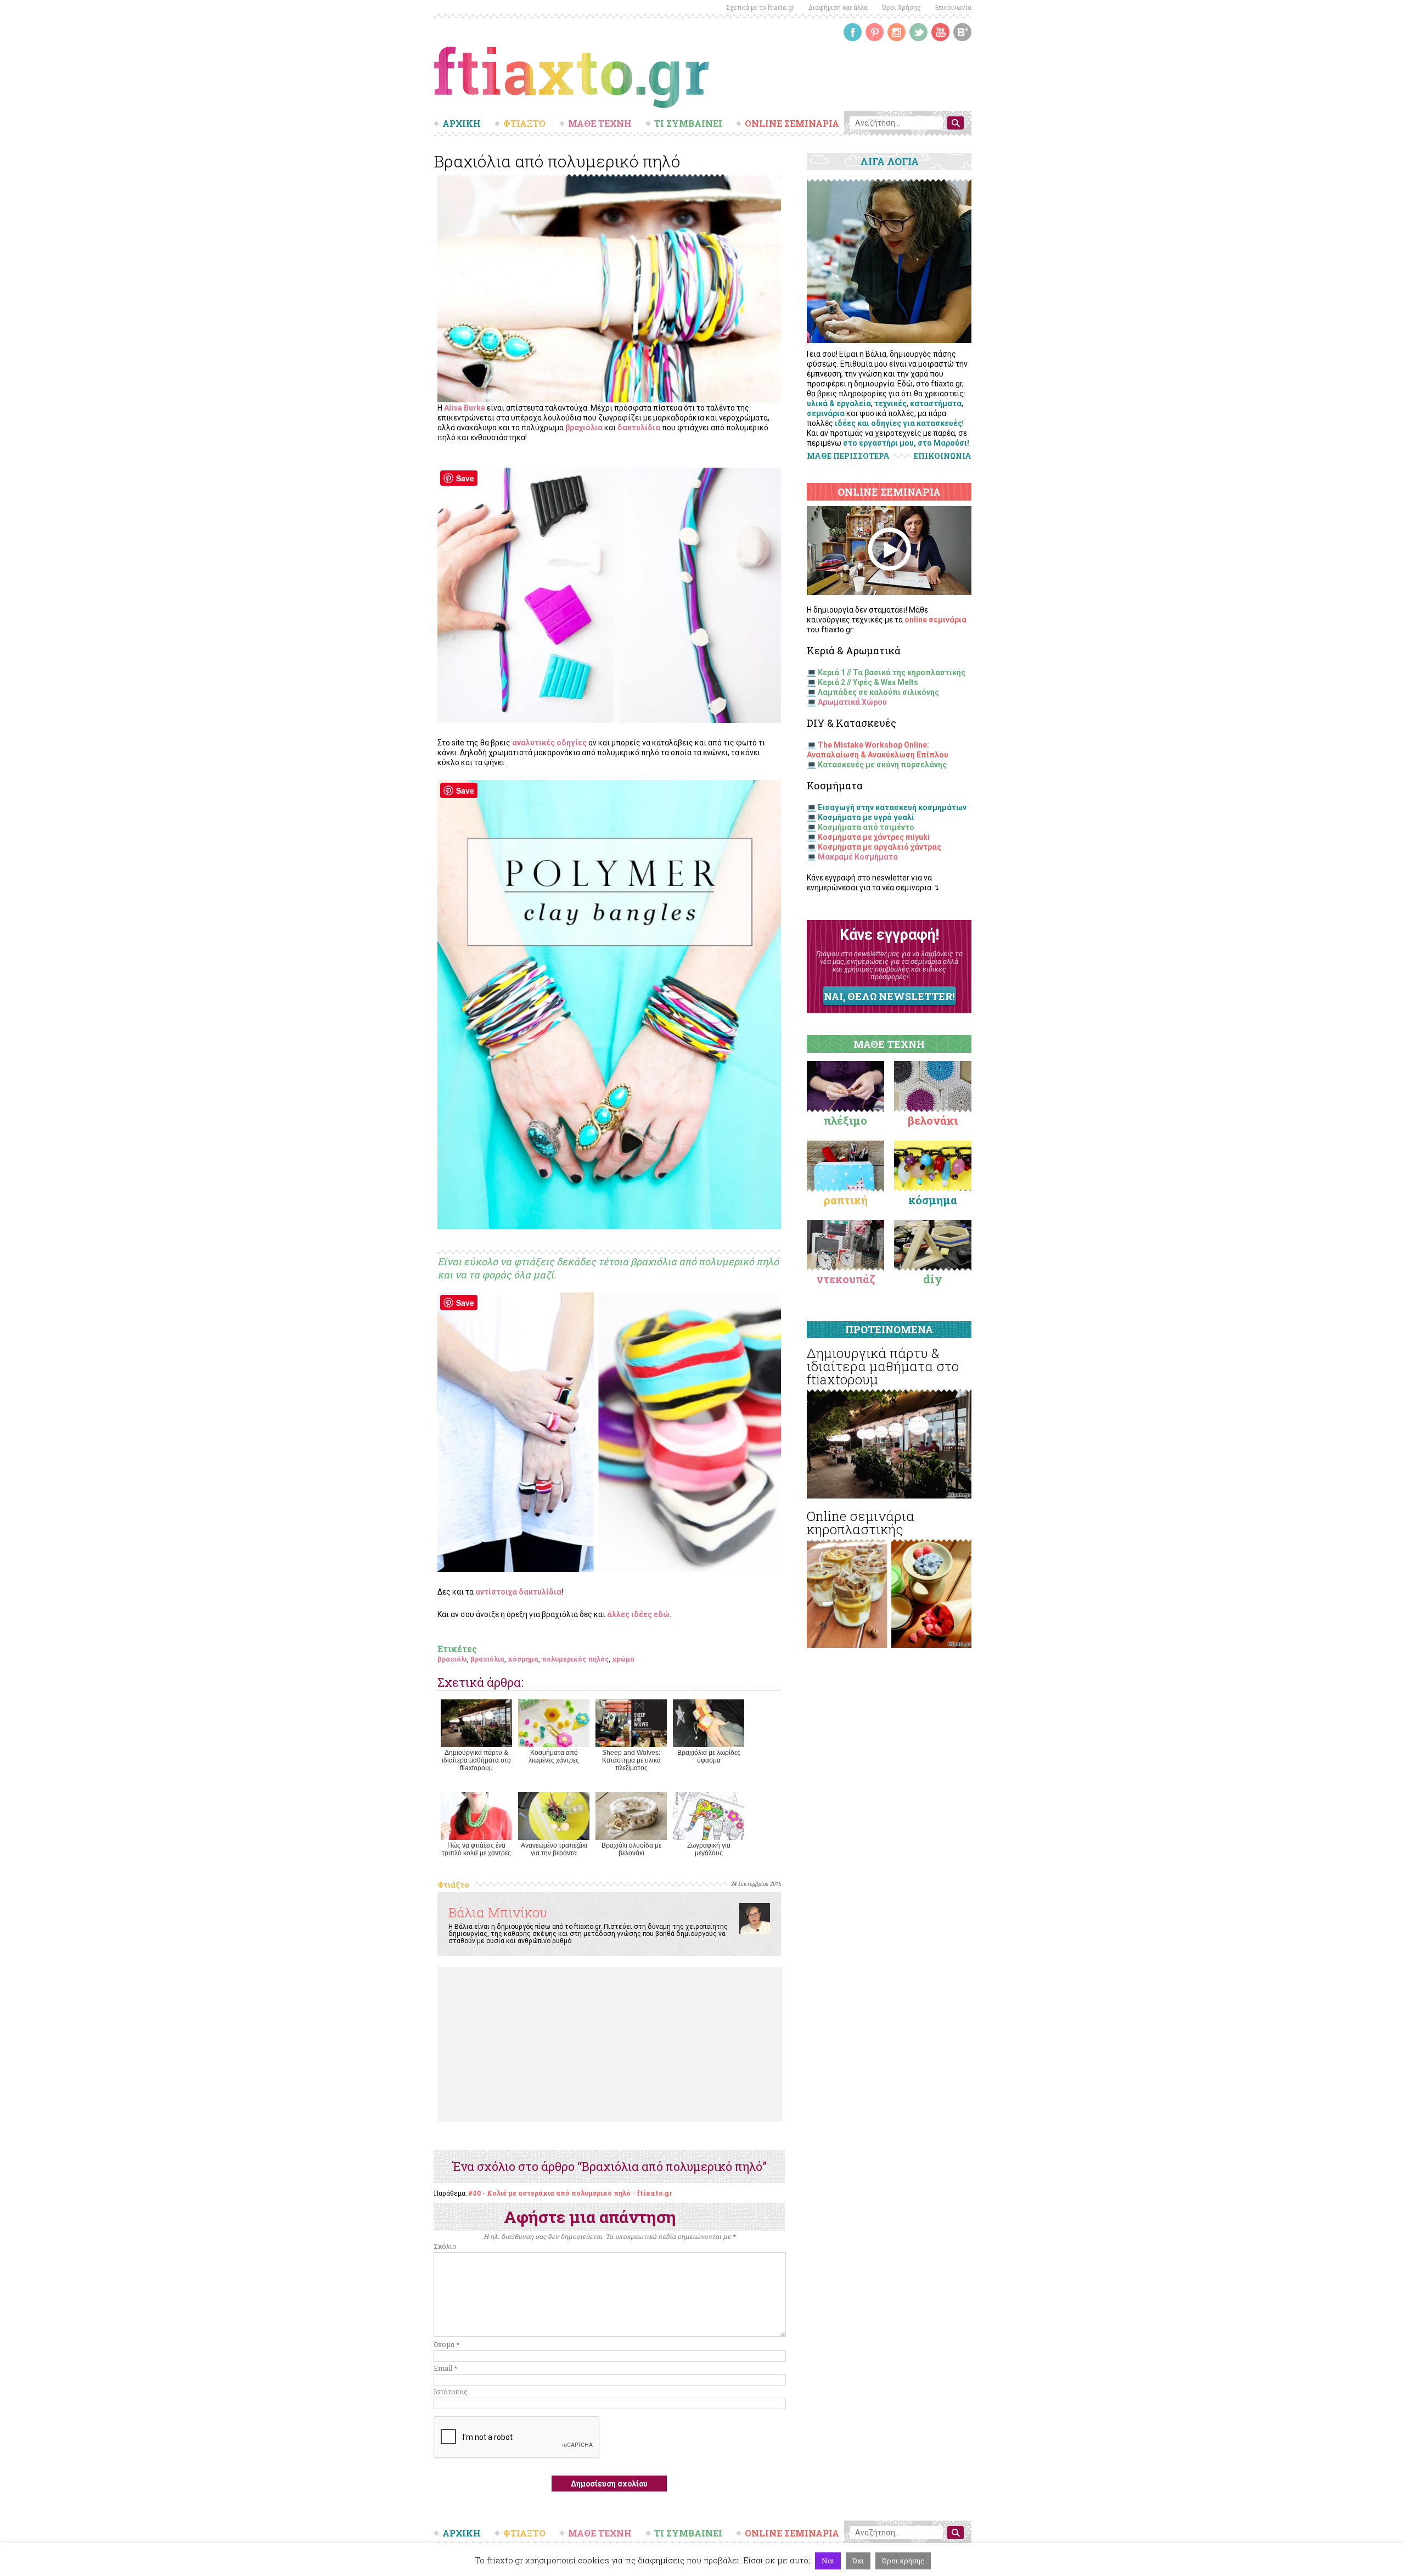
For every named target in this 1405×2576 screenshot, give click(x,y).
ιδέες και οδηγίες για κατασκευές (898, 423)
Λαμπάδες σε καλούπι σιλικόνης (878, 692)
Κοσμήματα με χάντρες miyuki (874, 837)
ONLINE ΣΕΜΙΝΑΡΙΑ (792, 124)
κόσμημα (523, 1659)
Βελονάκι (933, 1120)
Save (465, 478)
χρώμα (623, 1659)
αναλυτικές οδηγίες (549, 743)
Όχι (858, 2561)
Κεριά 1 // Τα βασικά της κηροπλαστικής (892, 672)
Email (445, 2368)
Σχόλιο (445, 2246)
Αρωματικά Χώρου (852, 702)
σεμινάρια (826, 413)
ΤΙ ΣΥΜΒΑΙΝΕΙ (688, 124)
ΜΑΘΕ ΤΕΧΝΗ (600, 124)
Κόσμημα (933, 1200)
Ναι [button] (828, 2561)
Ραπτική (846, 1200)
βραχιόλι (452, 1659)
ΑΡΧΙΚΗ (462, 124)
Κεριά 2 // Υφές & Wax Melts (868, 682)
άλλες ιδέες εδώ (638, 1614)
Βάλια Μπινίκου (498, 1912)
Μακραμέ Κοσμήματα (858, 857)
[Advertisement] (610, 2044)
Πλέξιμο (845, 1120)
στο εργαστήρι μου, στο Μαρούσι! (906, 443)
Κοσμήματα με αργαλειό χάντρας (879, 847)
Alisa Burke (465, 408)
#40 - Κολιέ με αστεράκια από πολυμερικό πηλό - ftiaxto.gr (570, 2193)
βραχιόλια (584, 428)
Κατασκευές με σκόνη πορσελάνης (882, 765)
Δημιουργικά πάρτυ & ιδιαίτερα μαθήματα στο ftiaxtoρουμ (883, 1366)
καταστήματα (936, 403)
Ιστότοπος (451, 2392)
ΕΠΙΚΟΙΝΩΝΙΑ (943, 456)
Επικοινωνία (953, 7)
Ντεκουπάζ (846, 1279)
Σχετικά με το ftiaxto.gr (760, 7)
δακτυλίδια (639, 428)
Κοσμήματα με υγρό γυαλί (866, 817)
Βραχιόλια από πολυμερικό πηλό (557, 161)
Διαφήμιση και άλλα (838, 7)
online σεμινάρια (935, 620)
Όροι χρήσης (903, 2561)
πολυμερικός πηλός (575, 1659)
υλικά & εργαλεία (839, 403)
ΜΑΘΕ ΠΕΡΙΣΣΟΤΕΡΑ (848, 456)
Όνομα (446, 2344)
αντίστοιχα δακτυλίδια (518, 1592)
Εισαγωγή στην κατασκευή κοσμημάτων (892, 807)
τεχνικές (890, 403)
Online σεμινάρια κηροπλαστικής (861, 1523)
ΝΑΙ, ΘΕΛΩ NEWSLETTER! (889, 996)
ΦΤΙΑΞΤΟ (524, 124)
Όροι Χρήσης (901, 7)
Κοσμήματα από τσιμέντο (866, 827)
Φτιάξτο (453, 1885)
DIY (933, 1279)
